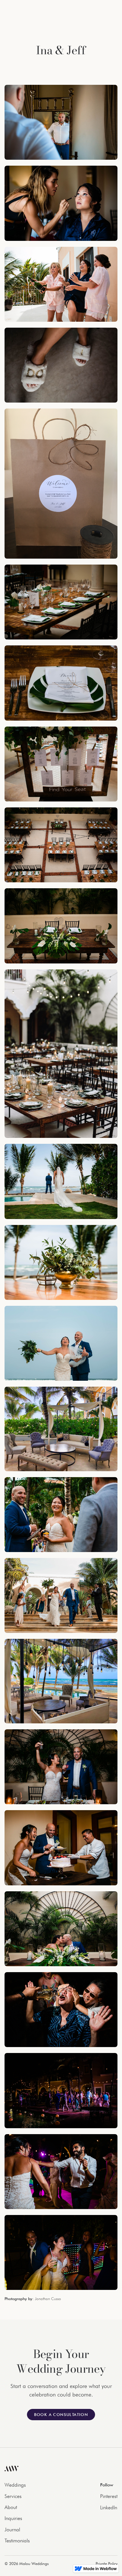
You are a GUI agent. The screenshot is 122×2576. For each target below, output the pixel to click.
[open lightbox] (61, 122)
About (11, 2507)
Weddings (15, 2485)
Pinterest (109, 2496)
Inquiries (13, 2518)
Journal (12, 2529)
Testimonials (17, 2541)
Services (13, 2496)
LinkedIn (109, 2507)
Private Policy (107, 2564)
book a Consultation (61, 2415)
